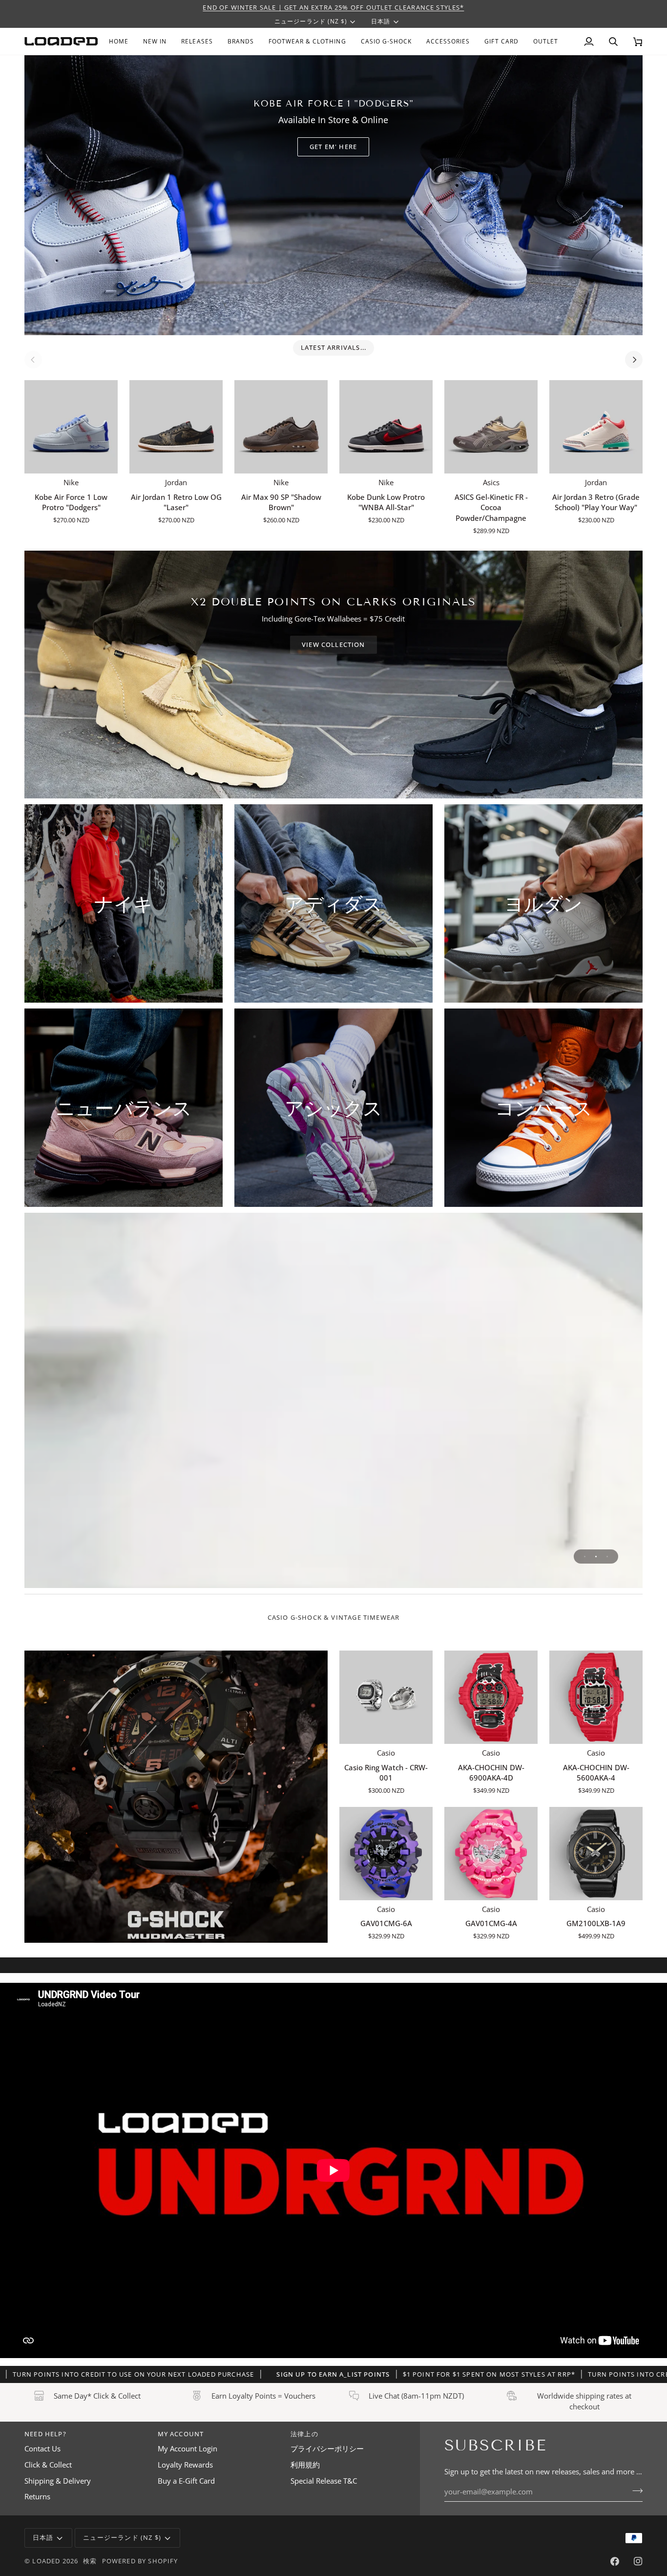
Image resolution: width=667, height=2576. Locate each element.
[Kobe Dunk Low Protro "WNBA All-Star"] (386, 427)
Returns (37, 2497)
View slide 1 (585, 1556)
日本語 (381, 21)
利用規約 (305, 2465)
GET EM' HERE (333, 147)
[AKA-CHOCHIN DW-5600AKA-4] (596, 1697)
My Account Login (188, 2449)
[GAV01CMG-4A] (491, 1854)
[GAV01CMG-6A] (386, 1854)
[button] (241, 41)
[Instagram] (638, 2561)
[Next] (634, 360)
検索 (90, 2561)
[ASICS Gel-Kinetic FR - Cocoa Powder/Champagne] (491, 427)
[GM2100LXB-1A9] (596, 1854)
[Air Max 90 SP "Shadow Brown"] (281, 427)
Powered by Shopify (140, 2561)
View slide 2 (596, 1556)
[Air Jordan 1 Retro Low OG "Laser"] (176, 427)
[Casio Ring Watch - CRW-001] (386, 1697)
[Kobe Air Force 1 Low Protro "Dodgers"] (71, 427)
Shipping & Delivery (58, 2481)
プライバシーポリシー (327, 2449)
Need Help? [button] (45, 2434)
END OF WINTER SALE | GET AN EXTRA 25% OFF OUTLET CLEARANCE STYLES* (333, 7)
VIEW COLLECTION (333, 644)
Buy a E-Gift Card (186, 2481)
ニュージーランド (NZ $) (311, 21)
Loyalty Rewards (185, 2465)
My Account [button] (181, 2434)
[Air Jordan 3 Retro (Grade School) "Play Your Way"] (596, 427)
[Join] (635, 2490)
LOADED (46, 2561)
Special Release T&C (324, 2481)
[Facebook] (615, 2561)
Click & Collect (48, 2465)
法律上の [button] (304, 2434)
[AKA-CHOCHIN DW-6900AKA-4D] (491, 1697)
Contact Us (42, 2449)
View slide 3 (607, 1556)
